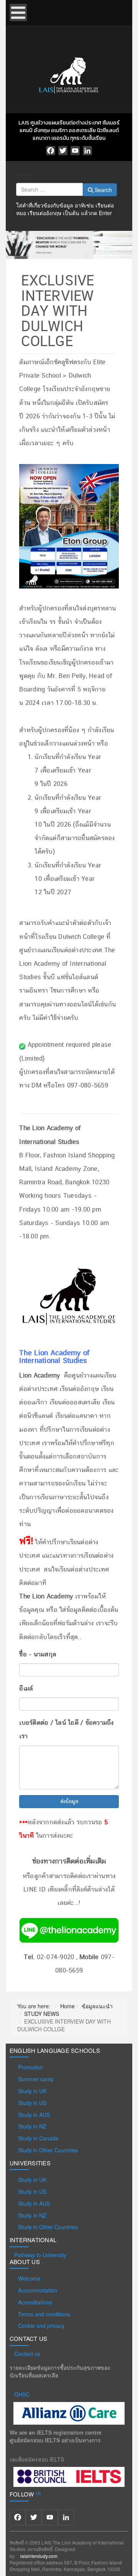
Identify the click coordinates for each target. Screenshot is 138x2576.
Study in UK (32, 2091)
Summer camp (36, 2079)
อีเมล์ (26, 1689)
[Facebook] (51, 151)
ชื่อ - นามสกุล (38, 1654)
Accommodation (38, 2290)
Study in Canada (38, 2138)
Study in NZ (32, 2126)
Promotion (30, 2067)
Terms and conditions (44, 2314)
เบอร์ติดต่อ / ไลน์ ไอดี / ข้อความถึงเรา (66, 1730)
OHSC (22, 2394)
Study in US (32, 2103)
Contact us (27, 2354)
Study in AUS (34, 2115)
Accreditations (35, 2302)
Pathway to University (40, 2255)
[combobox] (49, 189)
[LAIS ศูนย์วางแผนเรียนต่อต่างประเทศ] (69, 74)
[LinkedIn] (87, 151)
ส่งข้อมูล (69, 1802)
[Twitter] (63, 151)
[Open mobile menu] (18, 12)
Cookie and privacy (41, 2326)
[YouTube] (75, 151)
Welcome (29, 2278)
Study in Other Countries (48, 2150)
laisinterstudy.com (39, 2556)
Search (25, 175)
